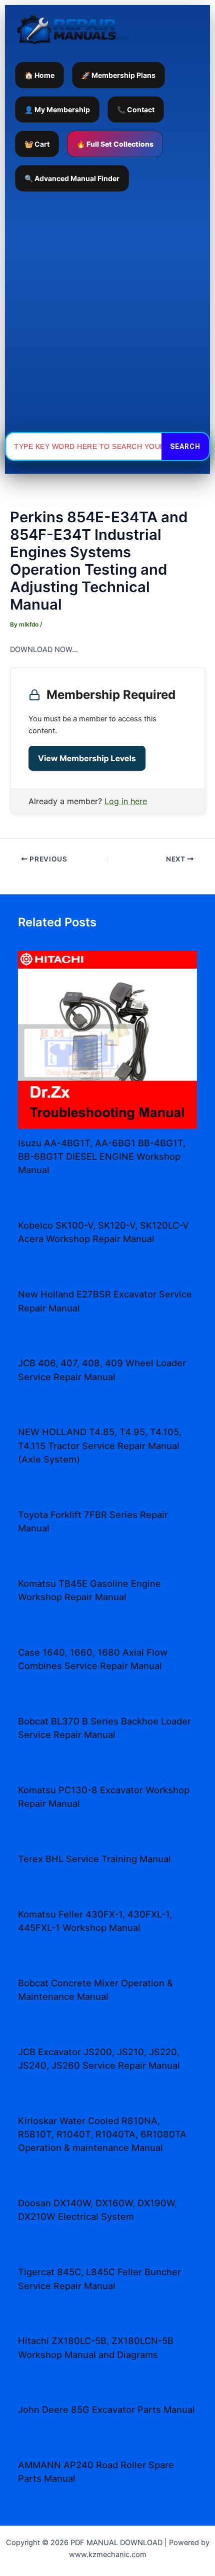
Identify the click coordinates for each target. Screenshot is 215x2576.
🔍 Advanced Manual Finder (72, 178)
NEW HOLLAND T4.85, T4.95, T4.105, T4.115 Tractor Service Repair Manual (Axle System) (100, 1445)
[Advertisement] (107, 312)
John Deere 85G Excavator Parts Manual (106, 2409)
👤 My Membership (57, 109)
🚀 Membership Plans (118, 75)
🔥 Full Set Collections (115, 144)
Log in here (126, 801)
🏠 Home (39, 75)
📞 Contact (136, 109)
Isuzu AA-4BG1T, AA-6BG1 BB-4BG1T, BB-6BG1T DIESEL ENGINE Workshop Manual (102, 1157)
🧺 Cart (37, 144)
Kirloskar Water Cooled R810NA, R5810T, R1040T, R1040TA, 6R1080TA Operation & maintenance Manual (102, 2134)
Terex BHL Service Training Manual (94, 1859)
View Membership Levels (87, 758)
